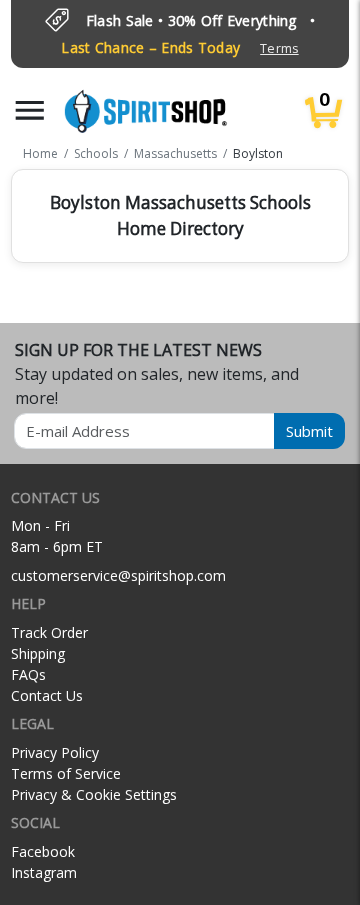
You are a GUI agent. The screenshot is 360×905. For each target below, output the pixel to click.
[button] (30, 110)
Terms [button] (279, 48)
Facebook (43, 851)
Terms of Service (66, 773)
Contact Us (47, 695)
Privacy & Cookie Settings (94, 794)
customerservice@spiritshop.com (118, 575)
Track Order (49, 632)
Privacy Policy (55, 752)
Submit (309, 431)
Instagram (44, 872)
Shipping (38, 653)
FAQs (28, 674)
